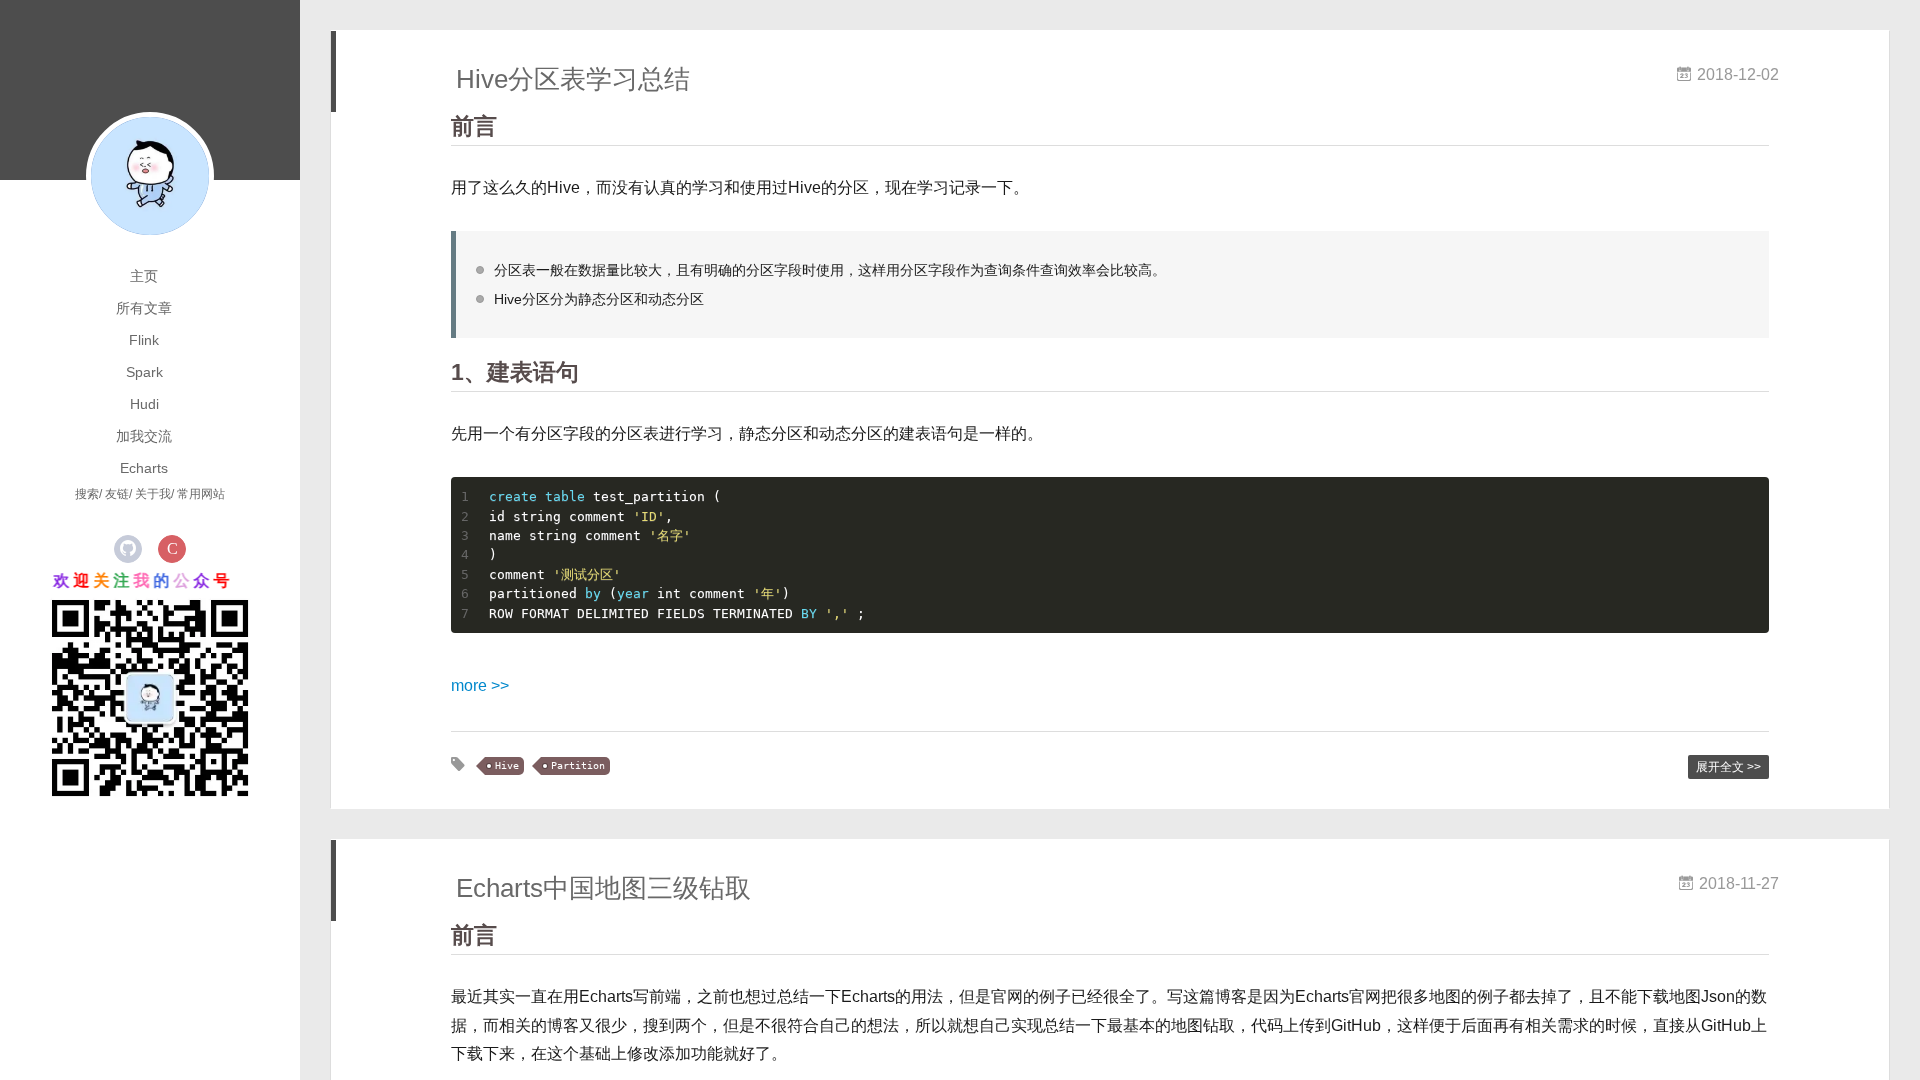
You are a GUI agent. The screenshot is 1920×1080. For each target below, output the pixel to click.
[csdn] (172, 549)
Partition (578, 765)
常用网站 (201, 494)
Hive (507, 765)
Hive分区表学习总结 (573, 79)
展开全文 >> (1728, 767)
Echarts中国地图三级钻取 (603, 888)
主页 (144, 276)
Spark (144, 372)
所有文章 (144, 308)
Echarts (144, 468)
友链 (117, 494)
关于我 (153, 494)
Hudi (144, 404)
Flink (144, 340)
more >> (480, 685)
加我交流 (144, 436)
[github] (128, 549)
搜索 (87, 494)
